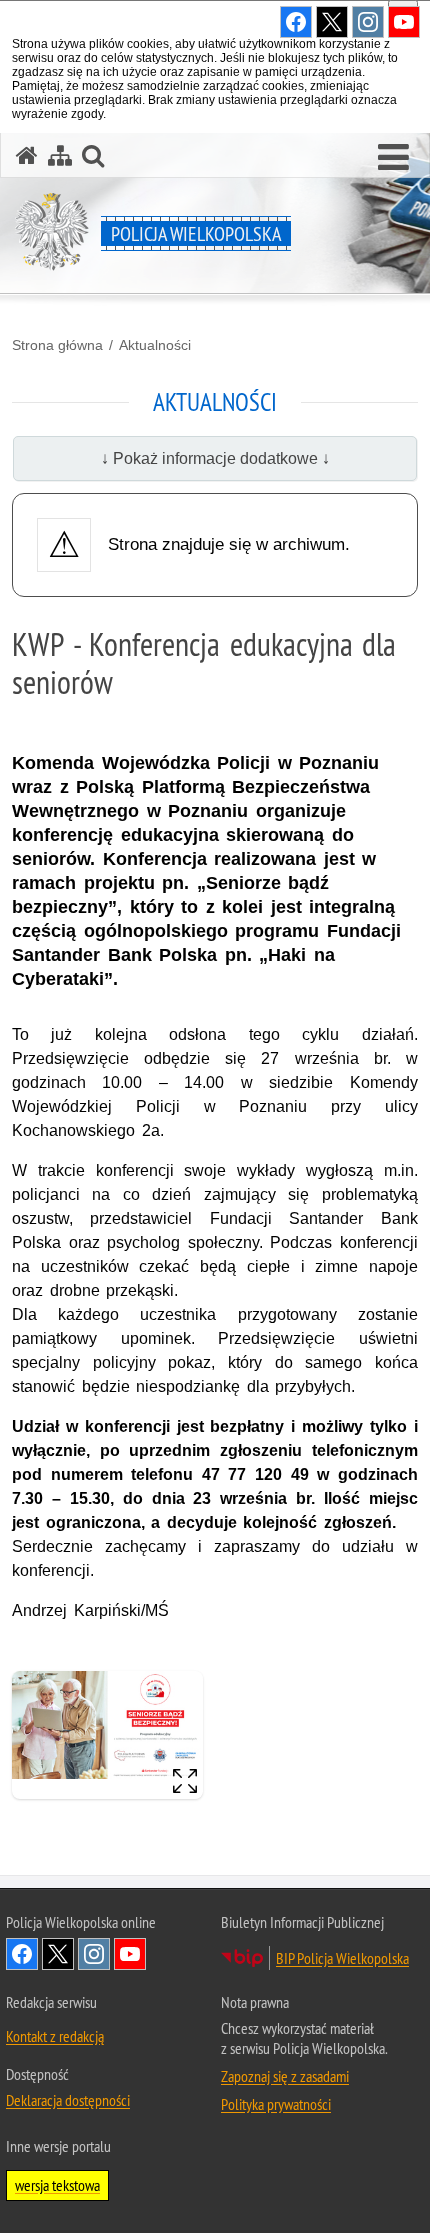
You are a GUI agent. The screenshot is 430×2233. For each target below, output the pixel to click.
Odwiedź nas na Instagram (94, 1954)
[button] (393, 158)
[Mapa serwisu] (60, 155)
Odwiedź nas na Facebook (22, 1954)
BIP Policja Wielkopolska (342, 1958)
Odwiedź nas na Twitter (58, 1954)
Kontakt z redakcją (55, 2036)
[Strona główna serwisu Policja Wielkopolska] (27, 155)
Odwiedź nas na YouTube (130, 1954)
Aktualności (155, 345)
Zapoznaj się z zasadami (285, 2076)
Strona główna (57, 345)
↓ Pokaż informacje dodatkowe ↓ (215, 458)
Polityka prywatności (276, 2104)
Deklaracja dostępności (68, 2100)
